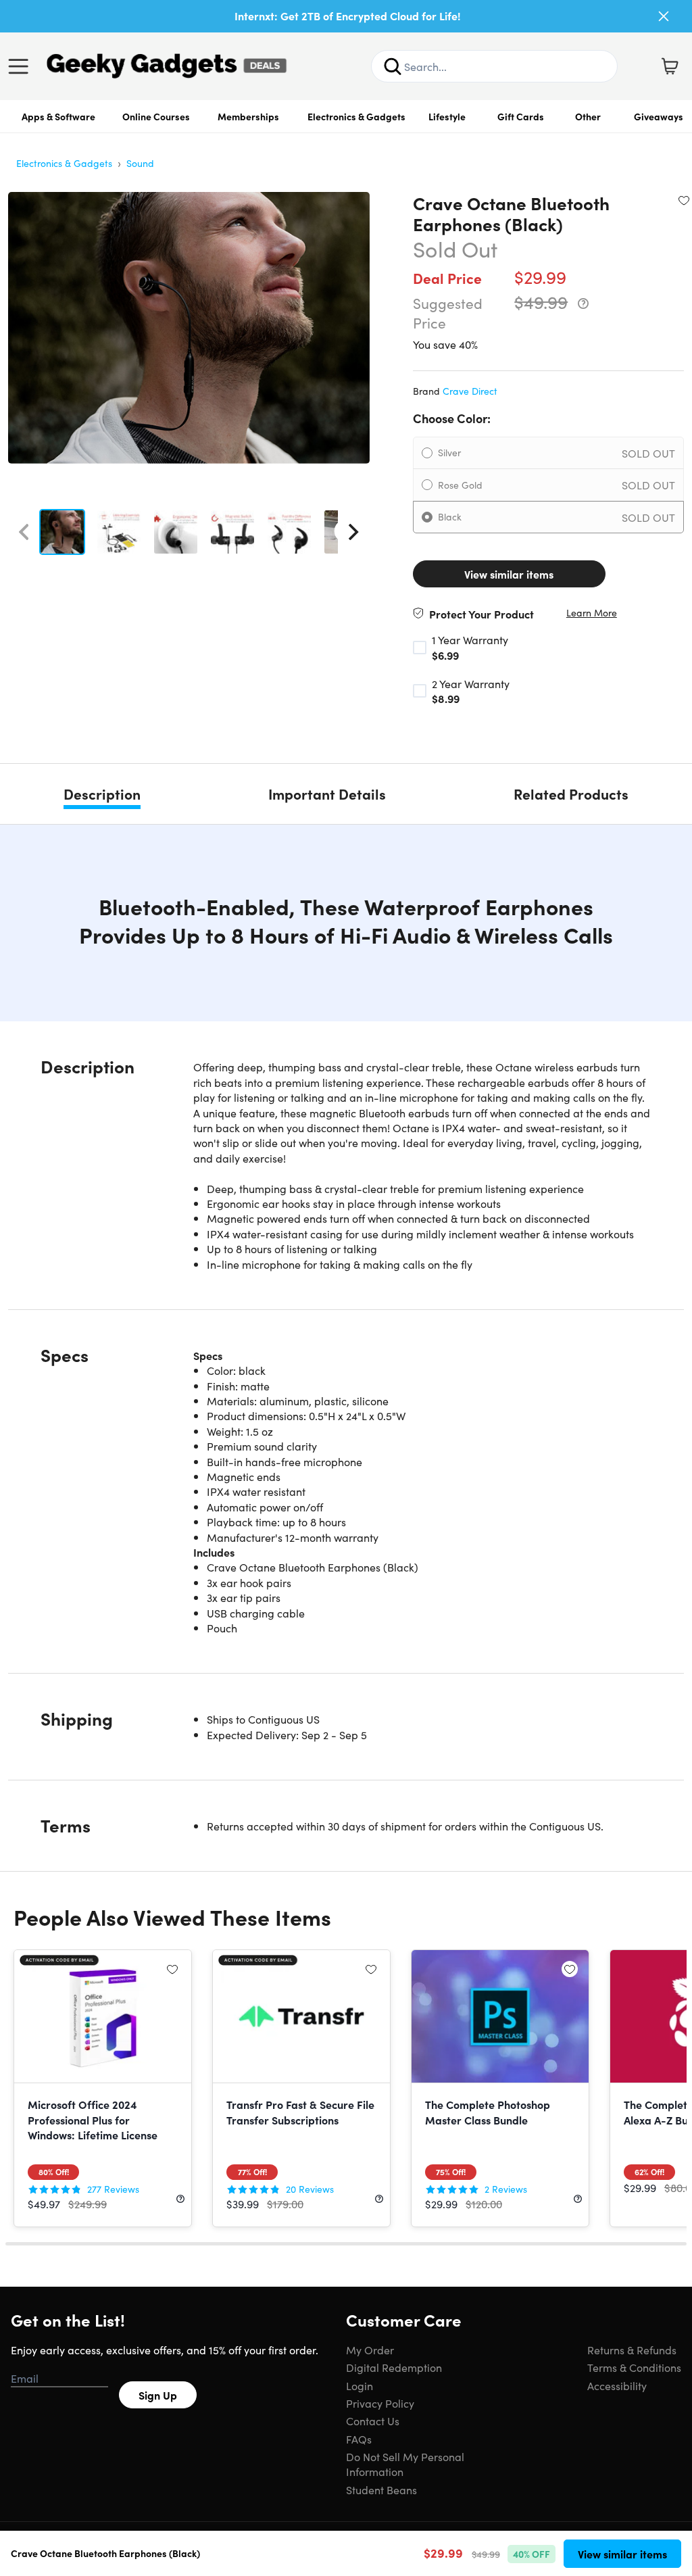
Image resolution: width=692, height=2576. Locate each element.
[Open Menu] (22, 66)
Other (588, 116)
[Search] (393, 66)
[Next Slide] (353, 532)
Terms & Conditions (634, 2367)
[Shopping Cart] (670, 66)
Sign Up (158, 2395)
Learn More (592, 613)
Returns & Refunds (632, 2350)
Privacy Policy (380, 2403)
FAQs (359, 2439)
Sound (140, 163)
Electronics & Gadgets (356, 116)
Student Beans (381, 2489)
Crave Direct (470, 391)
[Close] (664, 16)
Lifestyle (447, 116)
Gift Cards (521, 116)
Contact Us (373, 2421)
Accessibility (617, 2385)
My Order (370, 2350)
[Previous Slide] (24, 532)
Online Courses (156, 116)
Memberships (248, 116)
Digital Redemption (394, 2367)
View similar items (509, 574)
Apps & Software (58, 116)
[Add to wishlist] (684, 200)
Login (360, 2385)
